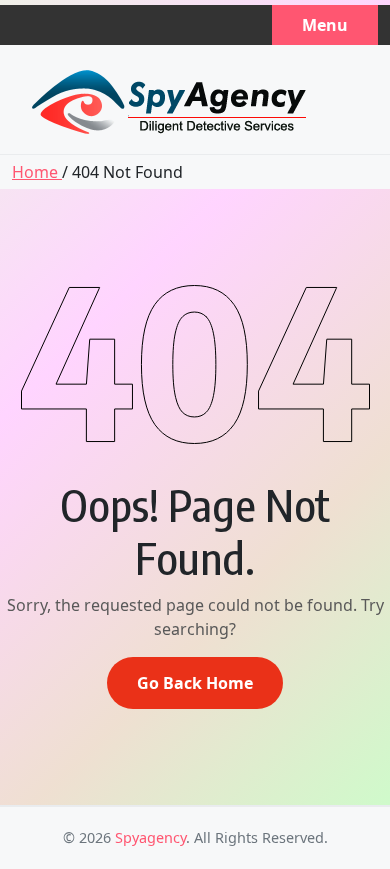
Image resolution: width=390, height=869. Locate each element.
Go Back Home (195, 683)
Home (37, 172)
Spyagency (150, 837)
